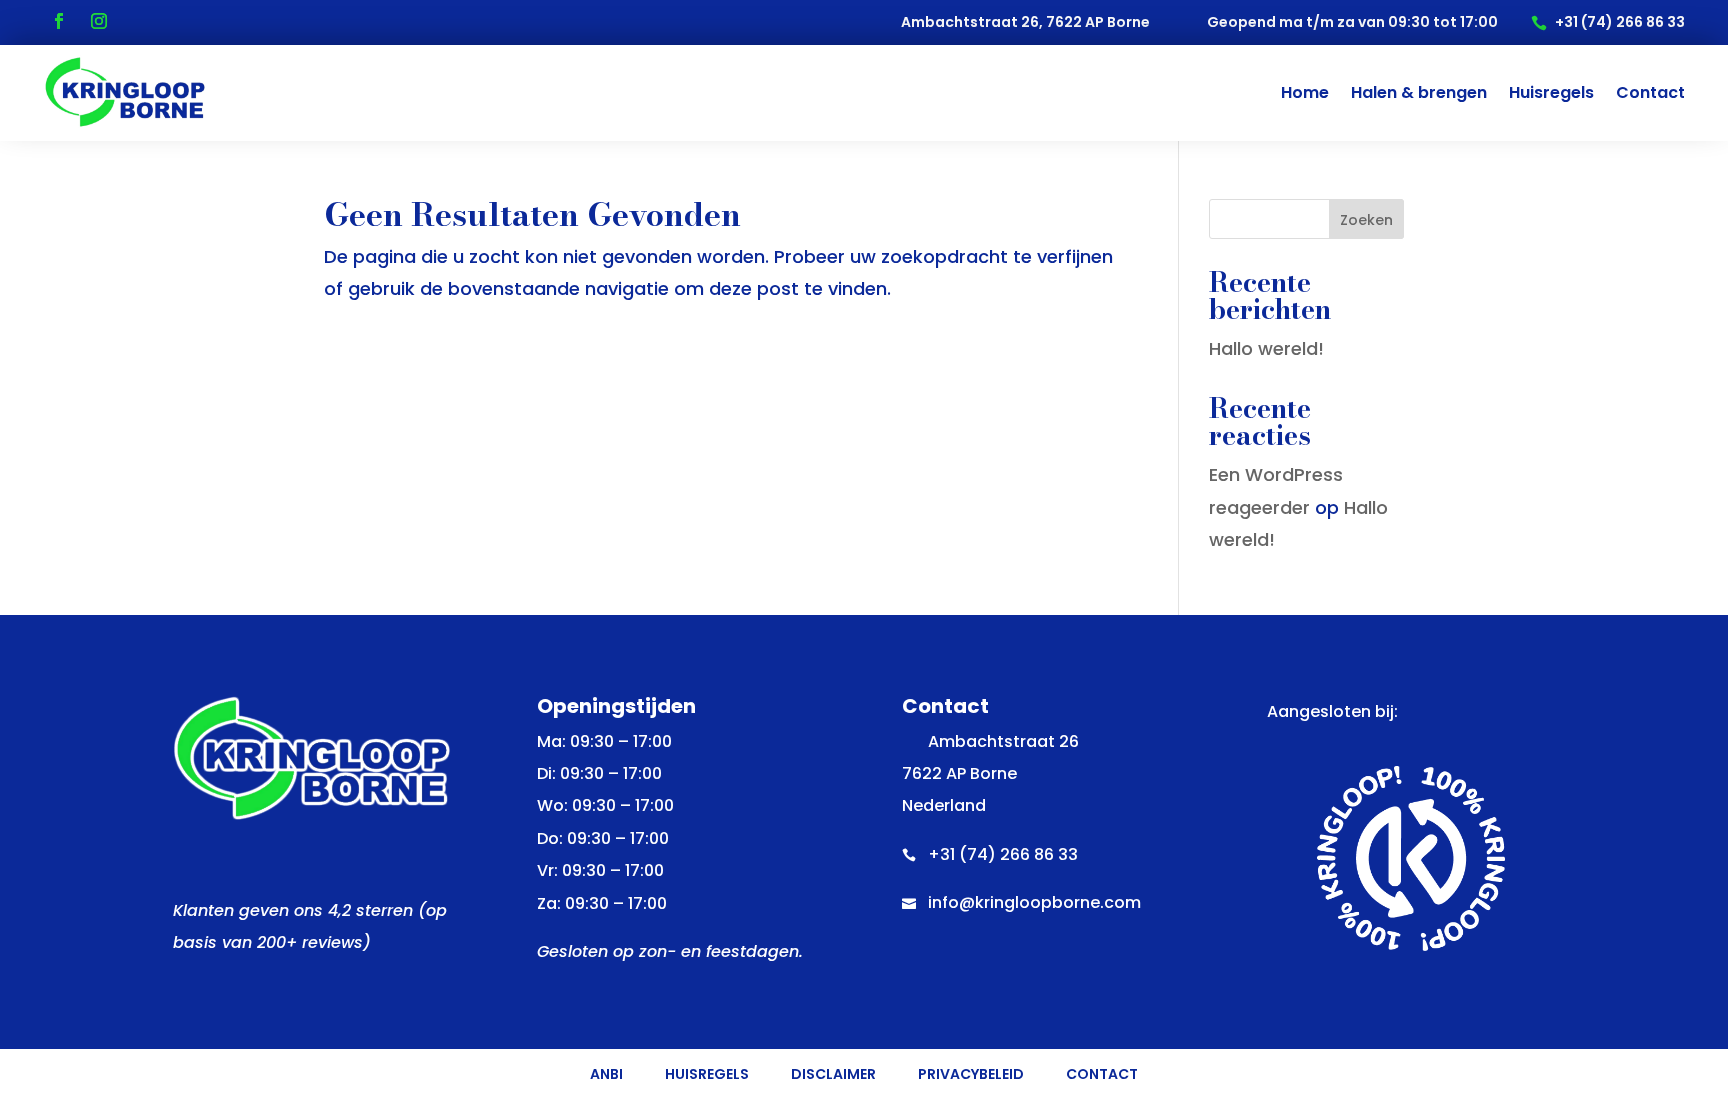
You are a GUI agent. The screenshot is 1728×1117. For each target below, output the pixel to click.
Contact (1650, 92)
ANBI (606, 1075)
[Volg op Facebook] (59, 21)
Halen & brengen (1419, 92)
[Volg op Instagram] (99, 21)
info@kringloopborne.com (1034, 902)
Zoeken (1366, 220)
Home (1305, 92)
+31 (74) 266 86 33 (1003, 854)
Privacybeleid (971, 1075)
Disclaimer (833, 1075)
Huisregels (1551, 92)
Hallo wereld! (1266, 348)
